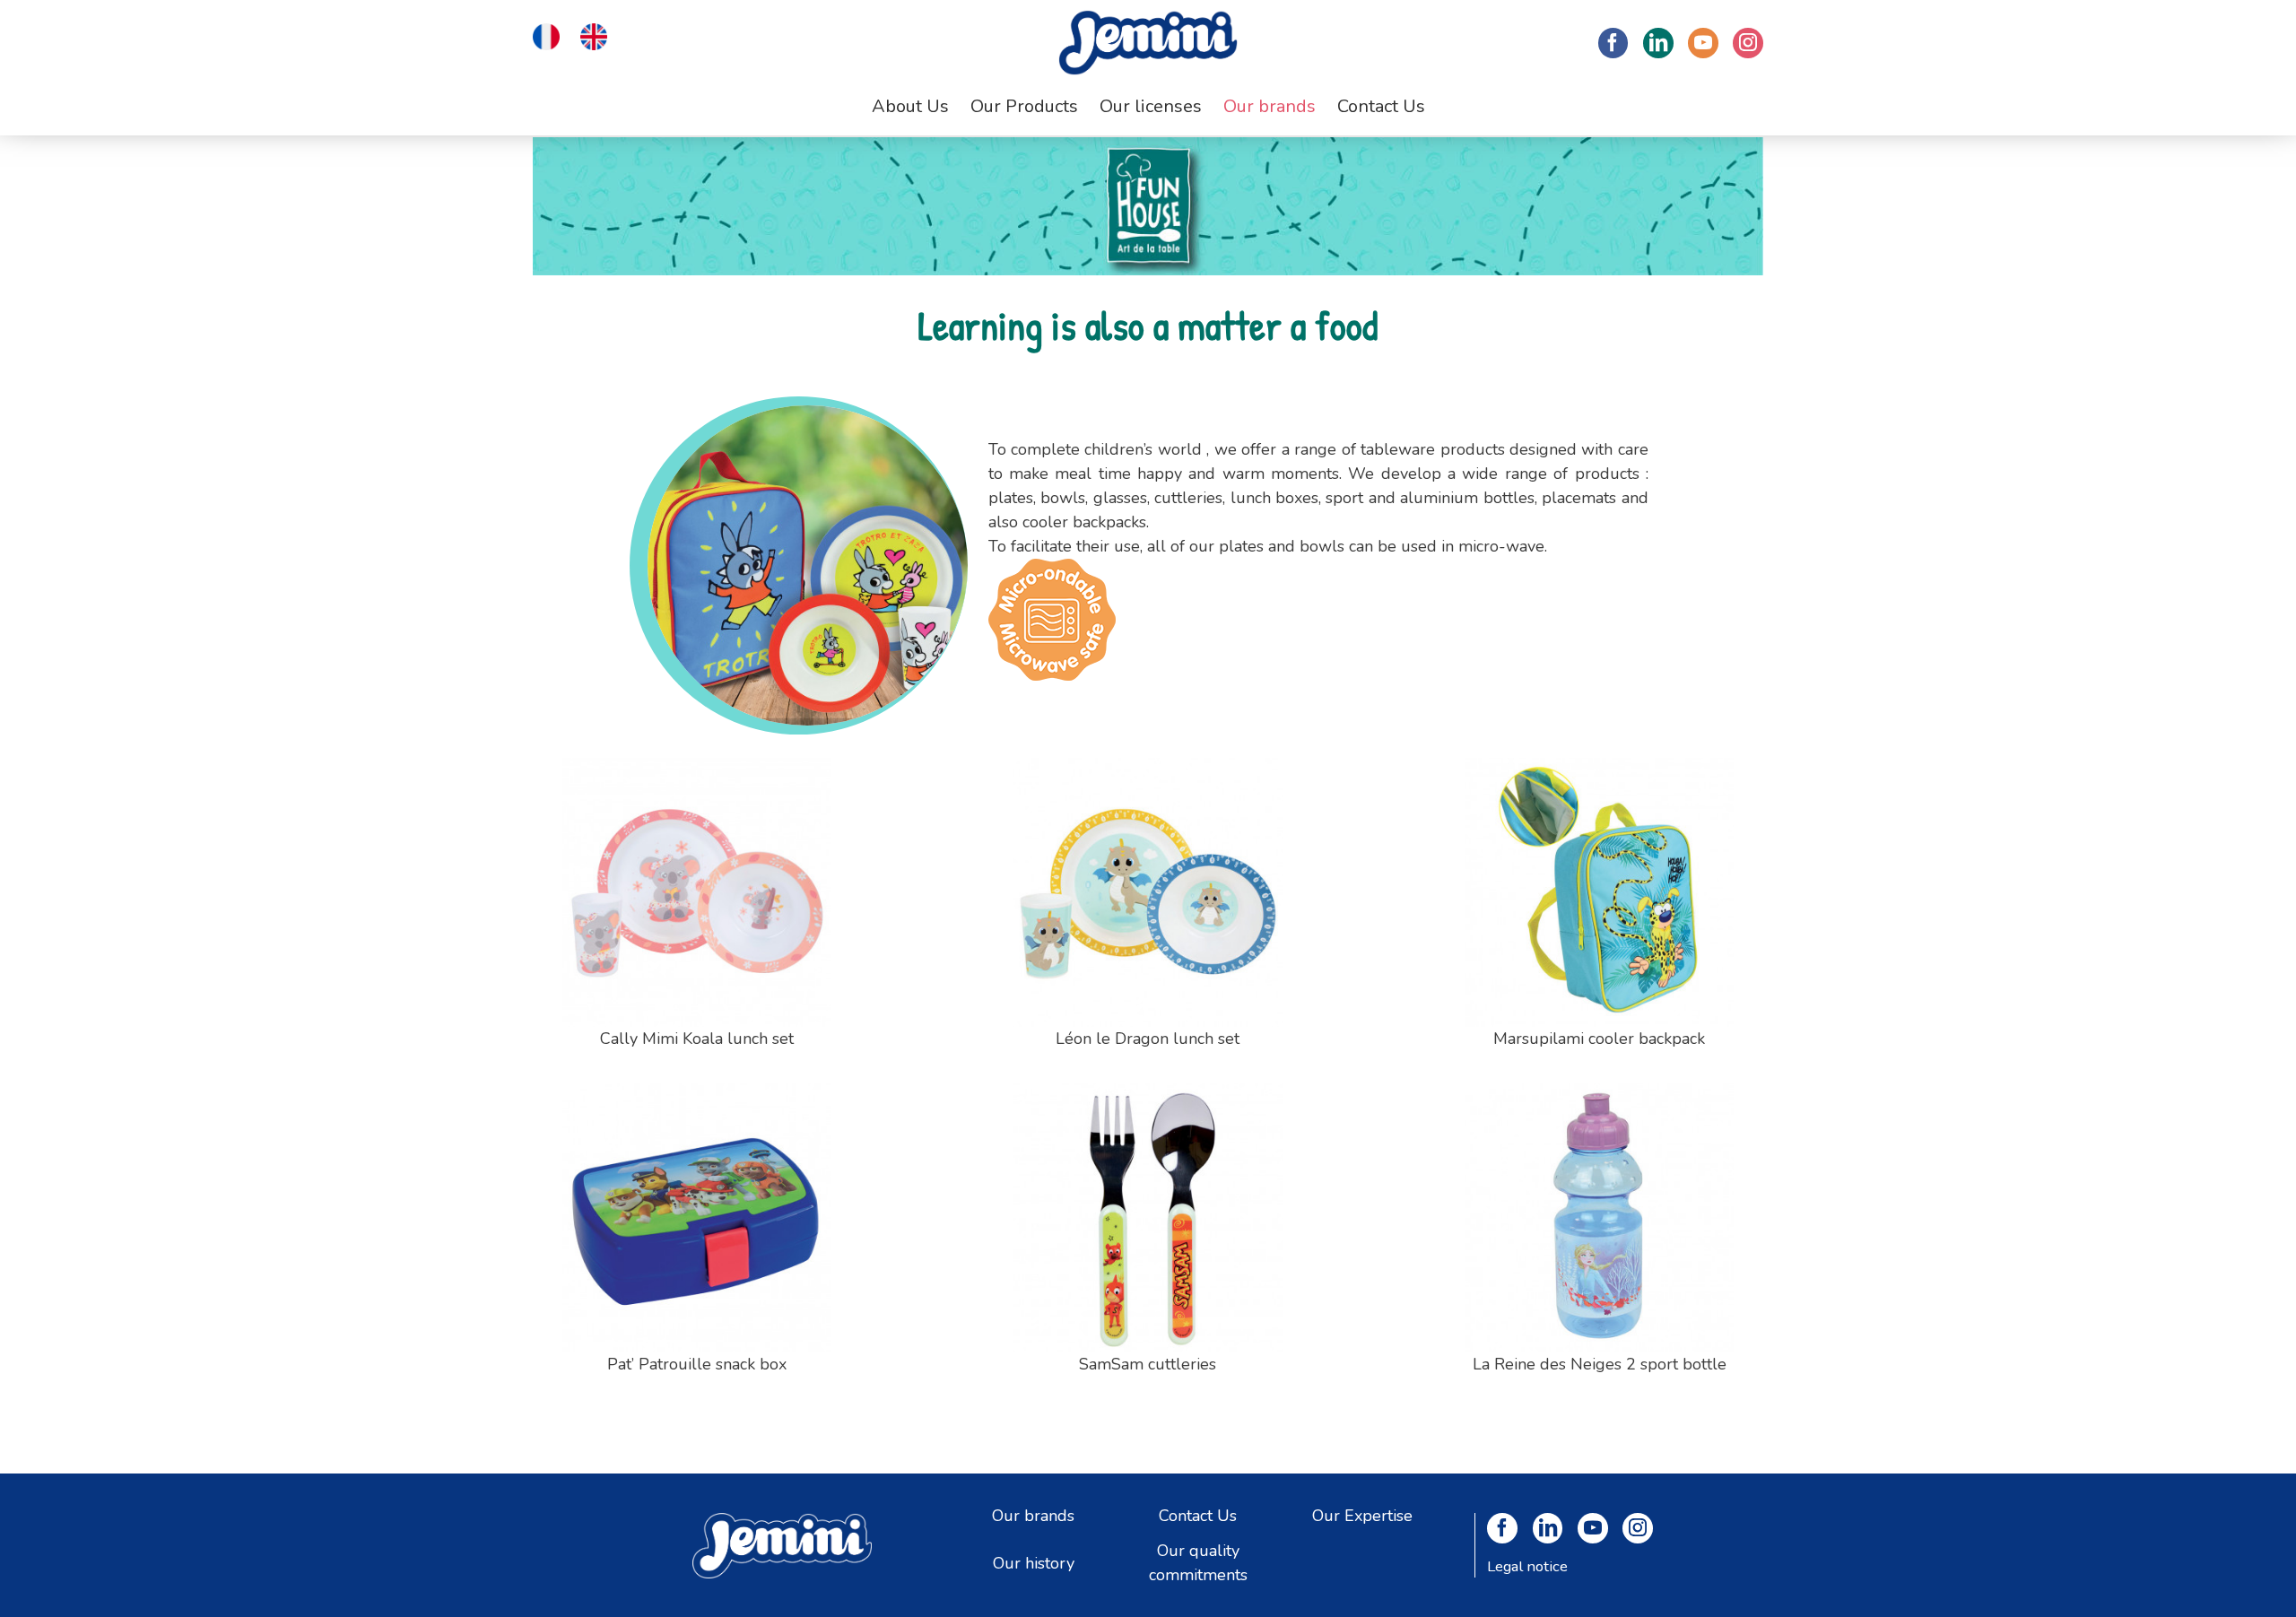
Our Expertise (1362, 1515)
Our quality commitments (1198, 1563)
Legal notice (1527, 1566)
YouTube (1703, 43)
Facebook (1613, 43)
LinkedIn (1658, 43)
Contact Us (1198, 1515)
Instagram (1748, 43)
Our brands (1033, 1515)
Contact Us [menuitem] (1381, 106)
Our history (1034, 1562)
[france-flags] (546, 35)
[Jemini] (1148, 43)
